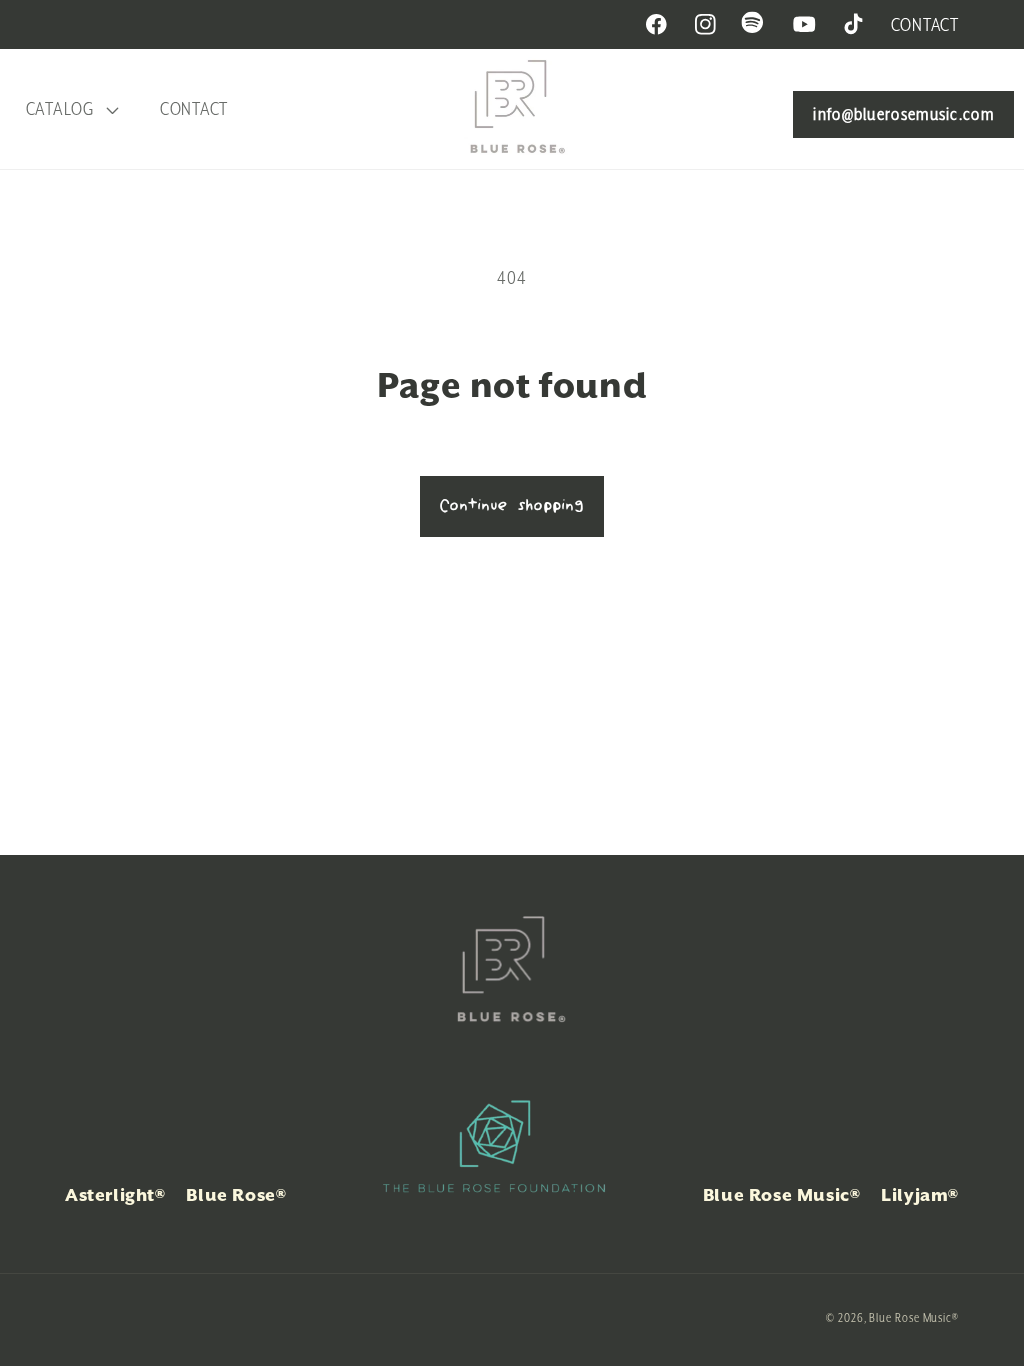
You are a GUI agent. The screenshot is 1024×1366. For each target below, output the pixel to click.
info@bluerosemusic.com (903, 114)
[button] (69, 109)
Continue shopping (512, 506)
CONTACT (925, 24)
